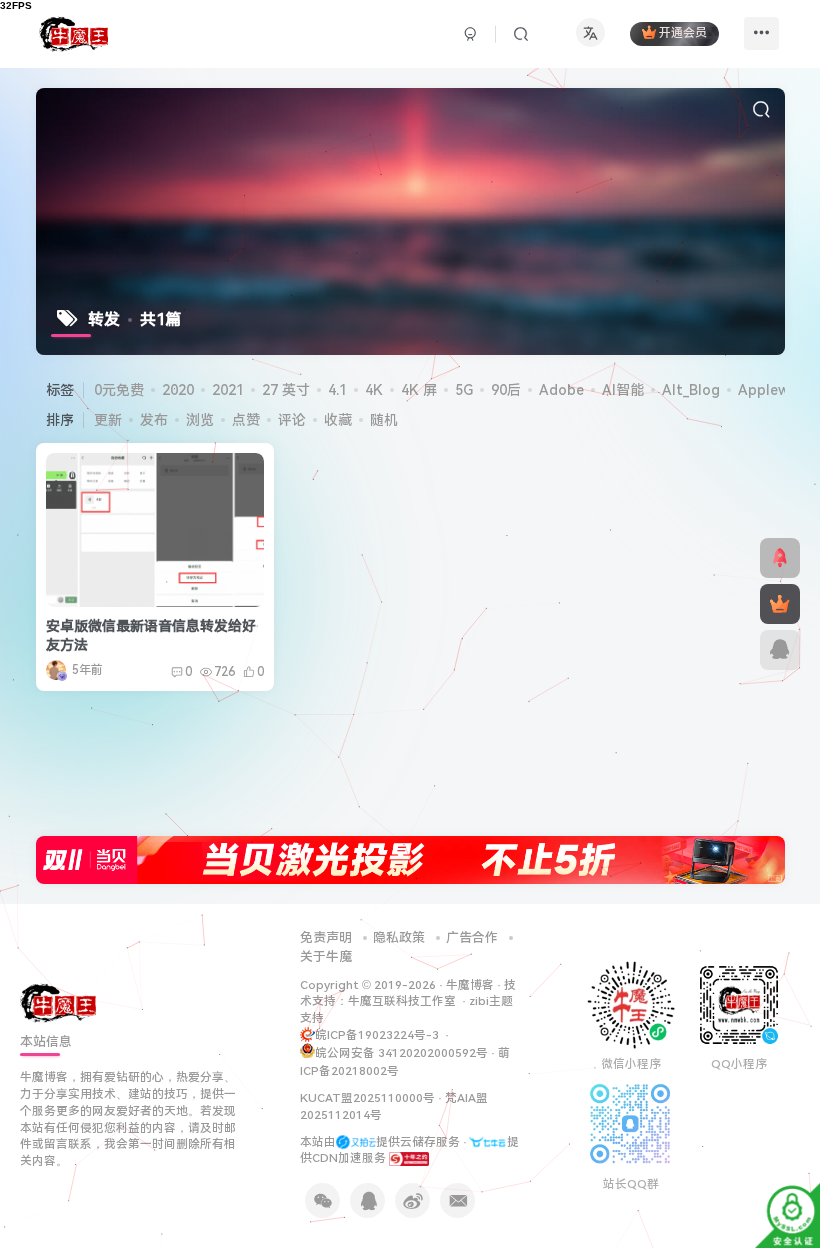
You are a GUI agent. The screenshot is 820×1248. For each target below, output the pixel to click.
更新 (108, 420)
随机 (384, 420)
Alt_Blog (691, 390)
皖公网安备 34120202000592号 (401, 1053)
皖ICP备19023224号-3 (378, 1035)
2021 (228, 390)
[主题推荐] (780, 558)
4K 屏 (419, 390)
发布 (154, 420)
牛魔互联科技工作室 (402, 1001)
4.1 (337, 390)
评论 (292, 420)
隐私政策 (399, 937)
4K (374, 390)
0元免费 (119, 390)
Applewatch (778, 390)
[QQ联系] (780, 650)
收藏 (338, 420)
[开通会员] (780, 604)
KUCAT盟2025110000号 (367, 1098)
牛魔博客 (470, 985)
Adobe (561, 390)
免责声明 (326, 937)
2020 (178, 390)
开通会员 (683, 34)
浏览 (200, 420)
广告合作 (472, 937)
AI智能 (623, 390)
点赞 (246, 420)
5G (464, 390)
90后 (506, 390)
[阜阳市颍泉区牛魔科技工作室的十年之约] (409, 1158)
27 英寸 (286, 390)
